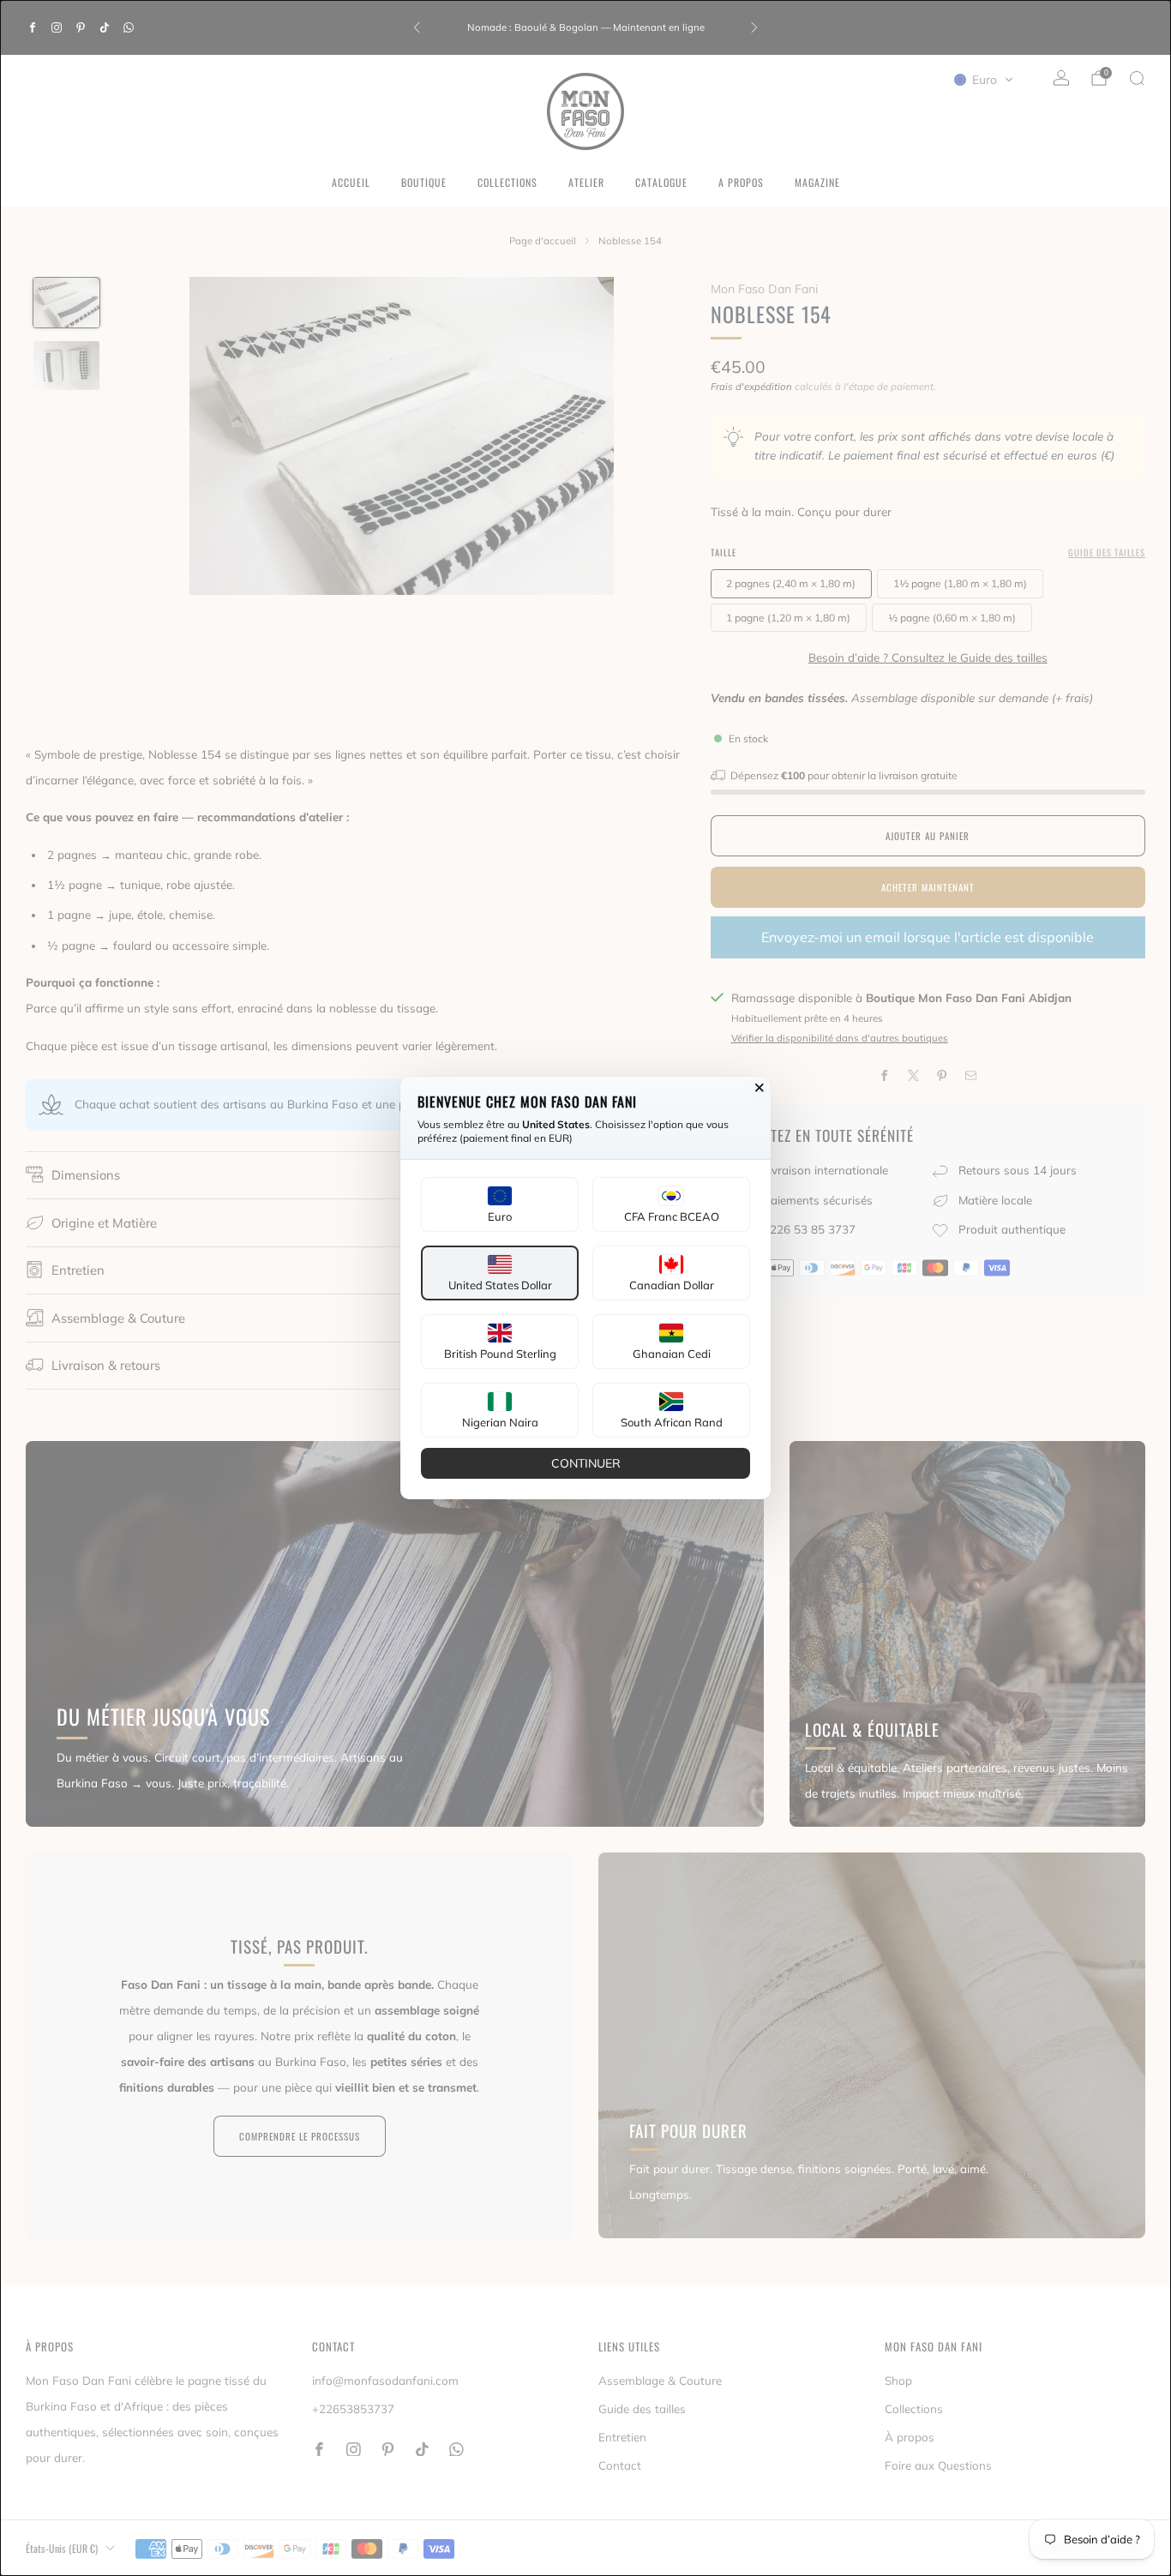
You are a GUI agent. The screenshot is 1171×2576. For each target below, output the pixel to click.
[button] (500, 1204)
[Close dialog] (760, 1088)
